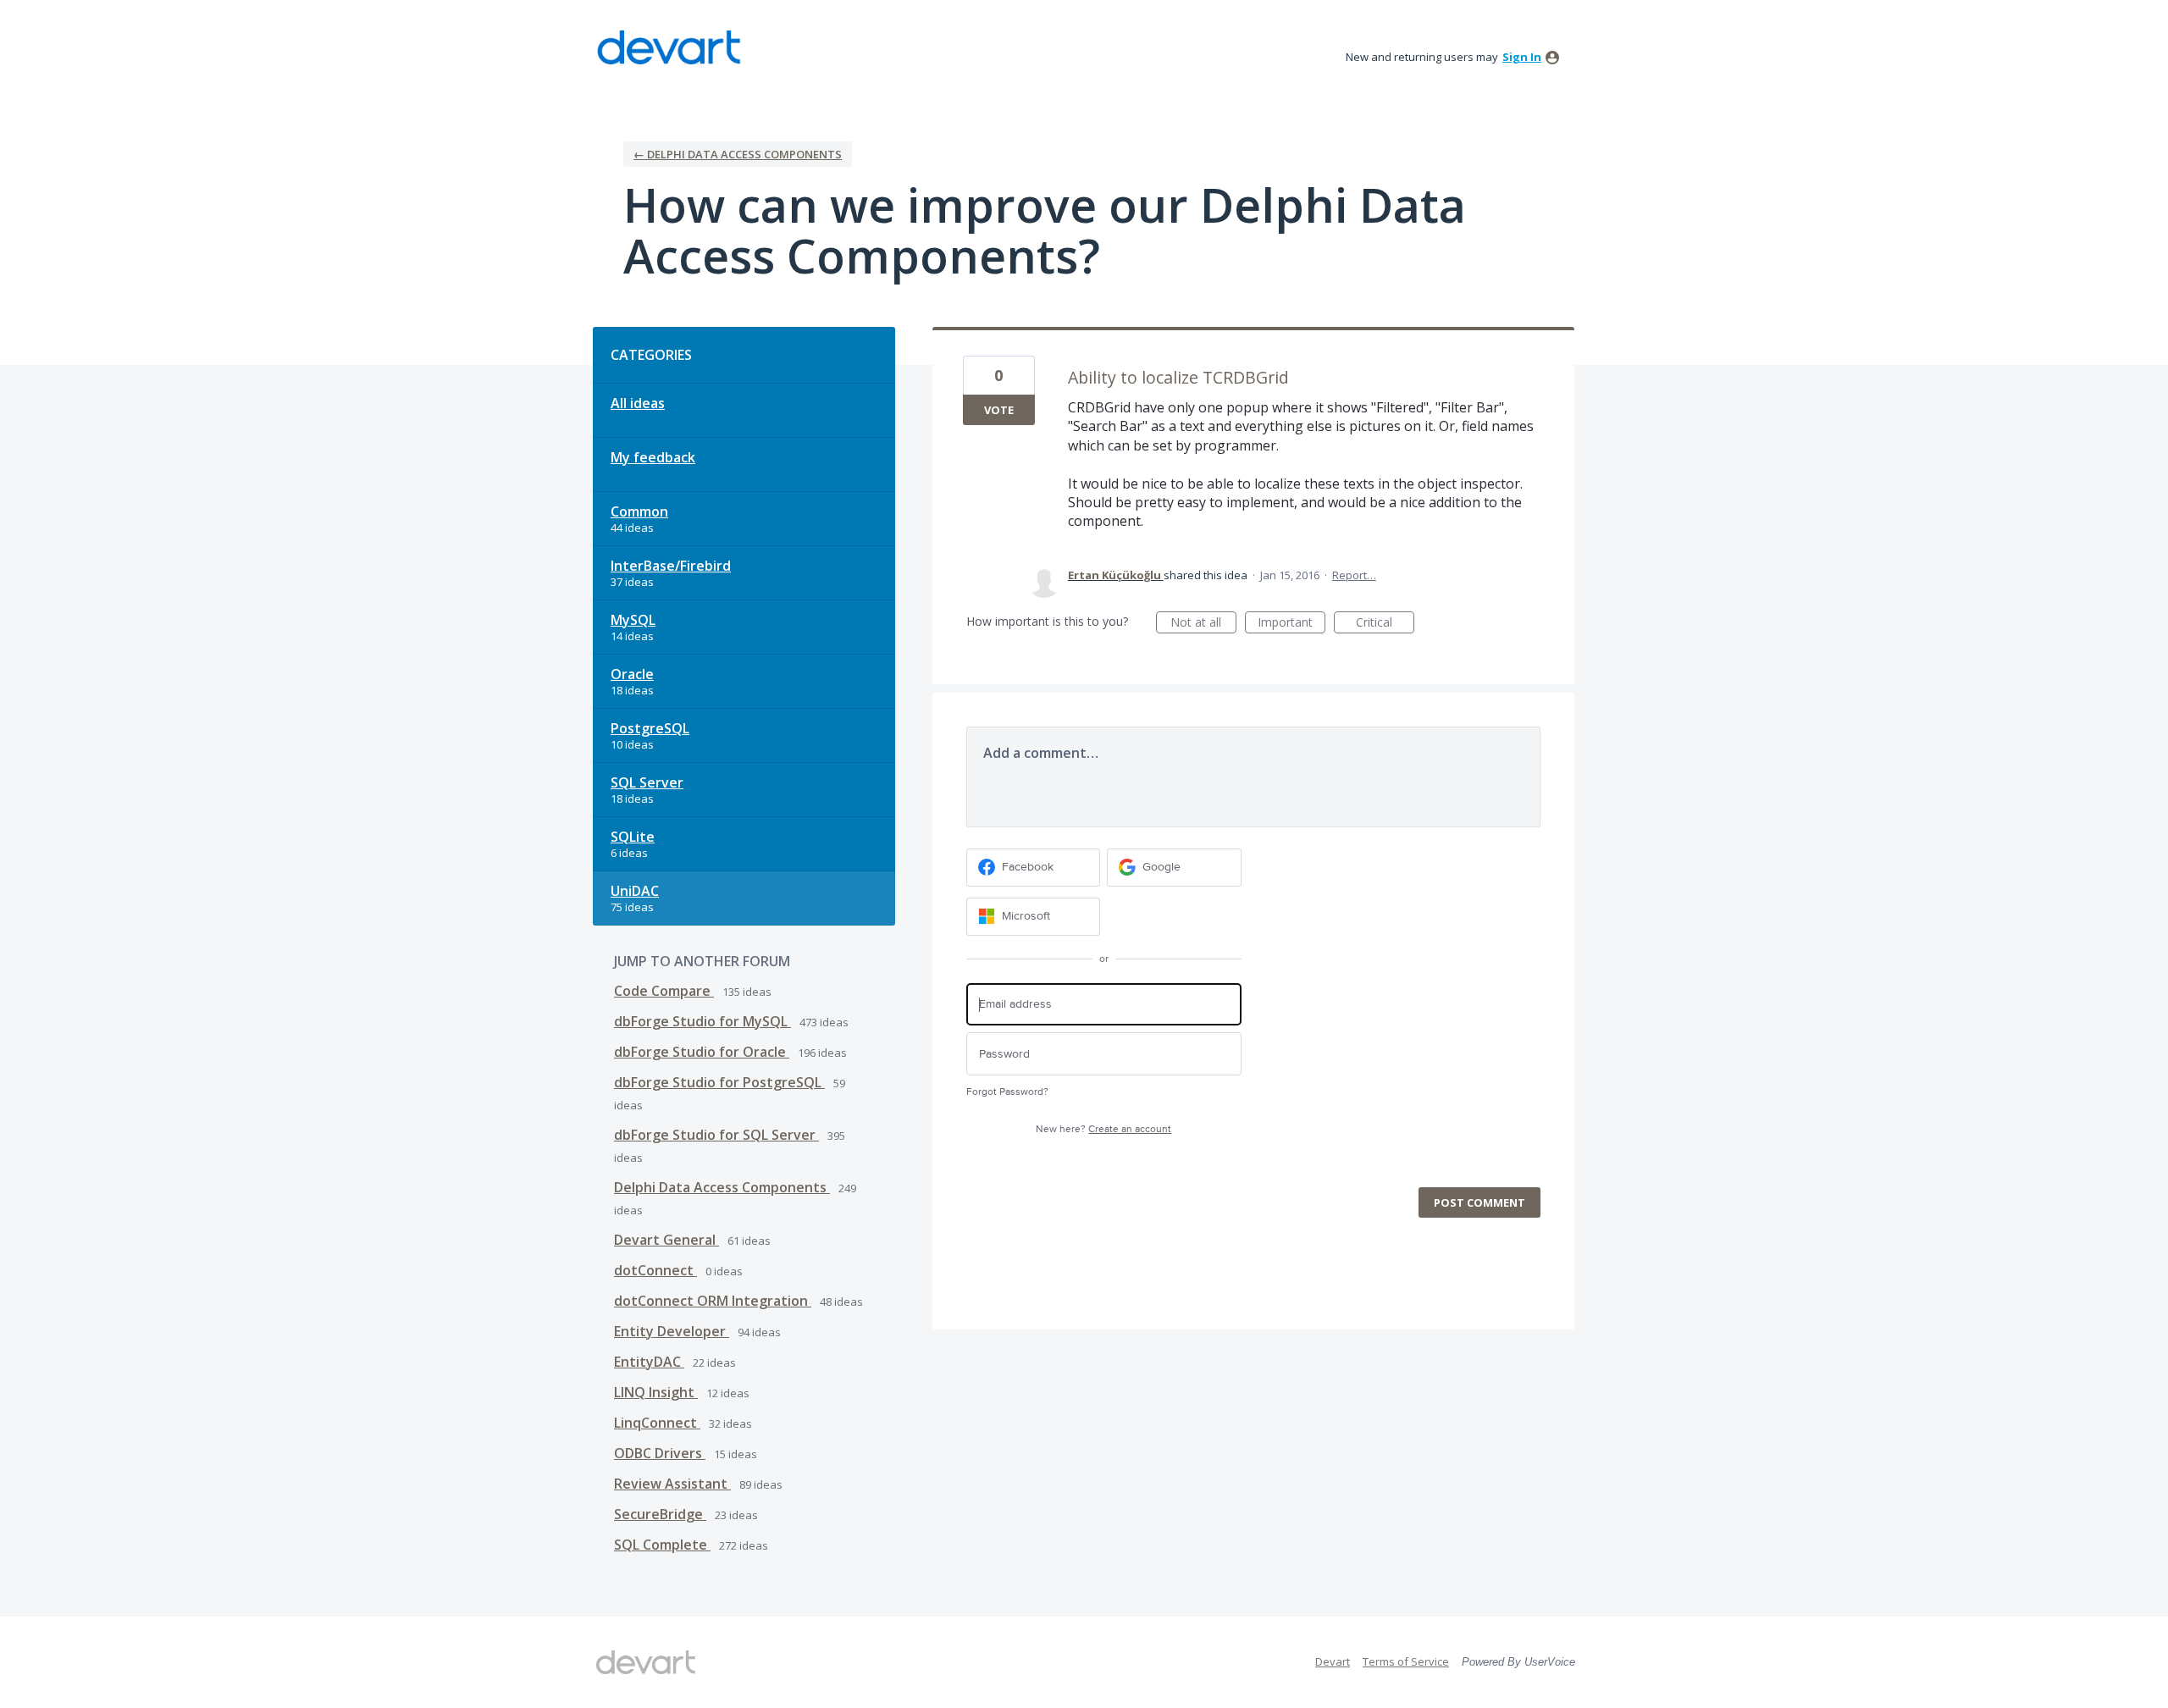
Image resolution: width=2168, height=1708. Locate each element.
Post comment (1479, 1202)
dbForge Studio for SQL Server (716, 1135)
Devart (1333, 1661)
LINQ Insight (656, 1392)
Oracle (632, 674)
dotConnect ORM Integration (713, 1301)
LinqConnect (657, 1423)
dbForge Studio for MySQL (702, 1021)
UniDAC (635, 891)
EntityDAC (649, 1362)
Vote (999, 410)
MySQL (633, 620)
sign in (1522, 57)
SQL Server (647, 782)
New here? (1103, 1129)
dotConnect (655, 1270)
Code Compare (664, 991)
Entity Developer (672, 1331)
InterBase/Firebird (671, 566)
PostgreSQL (650, 728)
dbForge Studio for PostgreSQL (719, 1082)
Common (639, 511)
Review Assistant (672, 1484)
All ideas (638, 403)
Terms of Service (1406, 1661)
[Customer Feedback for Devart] (669, 47)
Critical (1385, 624)
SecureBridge (660, 1514)
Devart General (666, 1240)
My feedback (653, 457)
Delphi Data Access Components (722, 1187)
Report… (1354, 575)
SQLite (633, 837)
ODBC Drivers (660, 1453)
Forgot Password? (1007, 1092)
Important (1291, 624)
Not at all (1203, 624)
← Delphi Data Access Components (738, 154)
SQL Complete (662, 1545)
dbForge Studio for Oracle (702, 1052)
